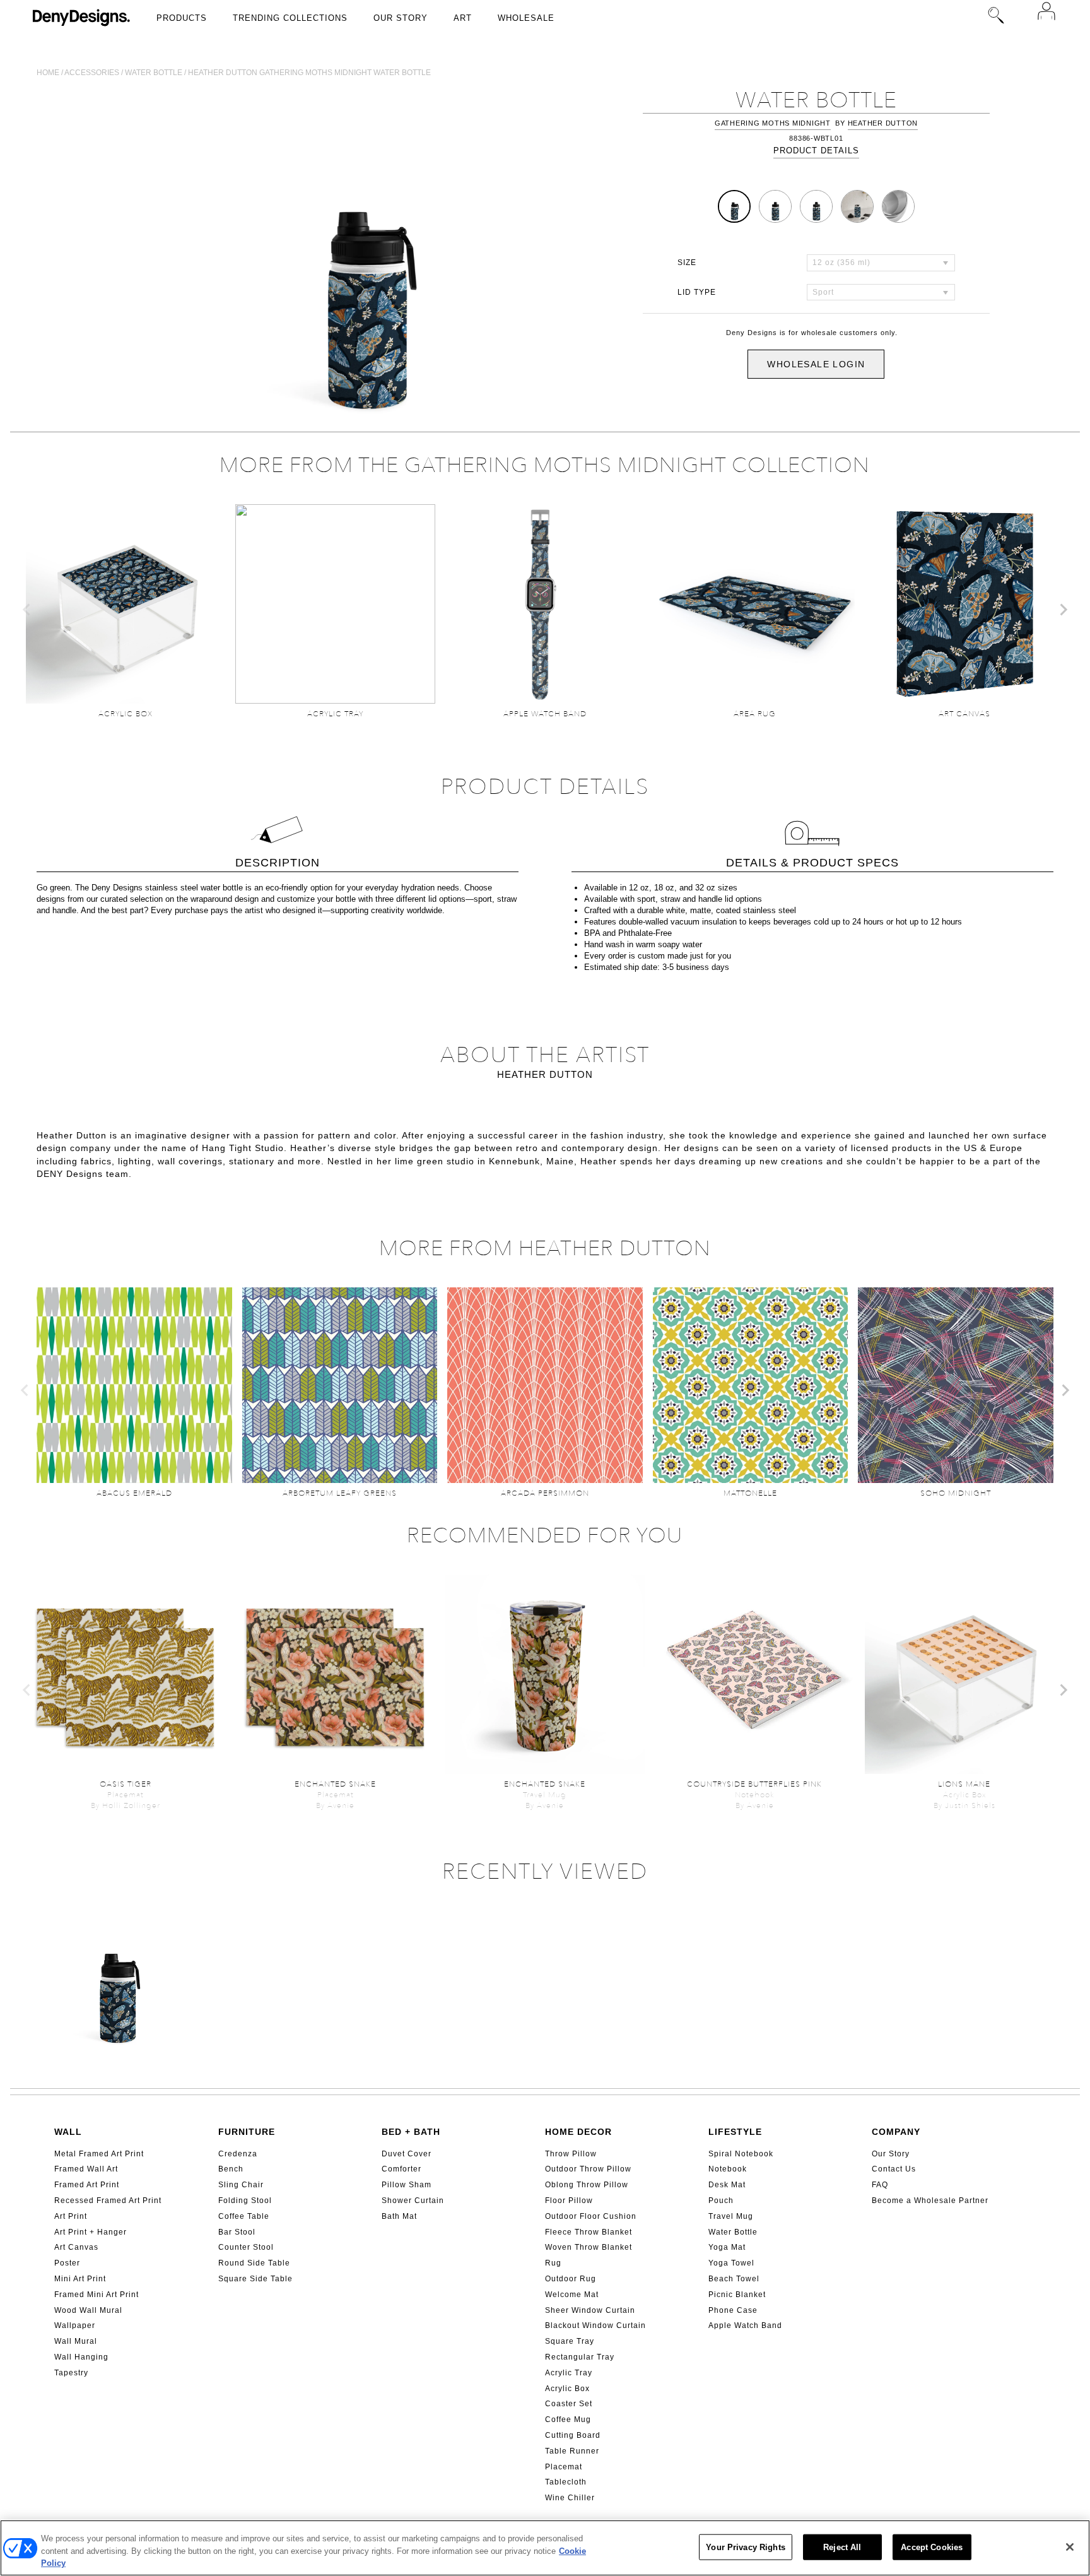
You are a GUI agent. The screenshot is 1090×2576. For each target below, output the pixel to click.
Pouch (721, 2201)
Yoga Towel (731, 2263)
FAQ (880, 2185)
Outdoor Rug (571, 2279)
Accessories (92, 73)
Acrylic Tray (569, 2373)
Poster (67, 2263)
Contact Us (894, 2169)
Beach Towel (734, 2279)
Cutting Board (573, 2435)
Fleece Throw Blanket (589, 2232)
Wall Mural (76, 2341)
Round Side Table (254, 2263)
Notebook (728, 2169)
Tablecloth (566, 2482)
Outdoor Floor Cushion (591, 2216)
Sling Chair (241, 2185)
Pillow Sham (407, 2185)
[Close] (1070, 2547)
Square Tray (570, 2341)
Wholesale (526, 18)
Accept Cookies (932, 2547)
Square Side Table (255, 2279)
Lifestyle (735, 2132)
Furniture (247, 2132)
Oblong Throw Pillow (587, 2185)
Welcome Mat (572, 2295)
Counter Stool (246, 2247)
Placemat (564, 2467)
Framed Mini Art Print (97, 2295)
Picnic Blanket (737, 2295)
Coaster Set (569, 2404)
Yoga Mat (727, 2247)
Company (896, 2132)
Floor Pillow (569, 2201)
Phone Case (733, 2310)
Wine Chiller (570, 2498)
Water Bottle (733, 2232)
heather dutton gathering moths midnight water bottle (309, 73)
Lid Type (697, 292)
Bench (231, 2169)
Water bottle (154, 73)
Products (182, 18)
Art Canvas (76, 2247)
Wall (68, 2132)
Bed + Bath (411, 2132)
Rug (553, 2263)
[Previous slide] (27, 610)
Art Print (71, 2216)
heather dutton (883, 123)
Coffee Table (244, 2216)
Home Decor (578, 2132)
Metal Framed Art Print (99, 2154)
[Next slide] (1063, 610)
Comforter (401, 2169)
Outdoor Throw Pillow (588, 2169)
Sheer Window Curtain (590, 2310)
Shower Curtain (413, 2201)
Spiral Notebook (741, 2154)
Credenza (238, 2154)
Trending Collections (290, 18)
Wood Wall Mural (88, 2310)
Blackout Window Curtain (595, 2325)
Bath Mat (399, 2216)
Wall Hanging (81, 2357)
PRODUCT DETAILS (816, 151)
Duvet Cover (407, 2154)
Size (687, 263)
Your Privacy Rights (745, 2547)
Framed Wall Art (86, 2169)
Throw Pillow (571, 2154)
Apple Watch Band (745, 2325)
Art (463, 18)
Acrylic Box (567, 2389)
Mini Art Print (80, 2279)
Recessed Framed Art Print (108, 2201)
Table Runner (572, 2451)
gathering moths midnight (773, 123)
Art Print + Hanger (91, 2232)
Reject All (842, 2547)
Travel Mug (731, 2216)
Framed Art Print (87, 2185)
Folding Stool (245, 2201)
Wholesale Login (816, 364)
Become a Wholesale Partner (930, 2201)
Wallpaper (75, 2325)
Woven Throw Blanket (589, 2247)
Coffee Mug (568, 2419)
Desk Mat (727, 2185)
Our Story (401, 18)
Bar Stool (237, 2232)
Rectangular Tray (580, 2357)
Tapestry (71, 2373)
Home (48, 73)
